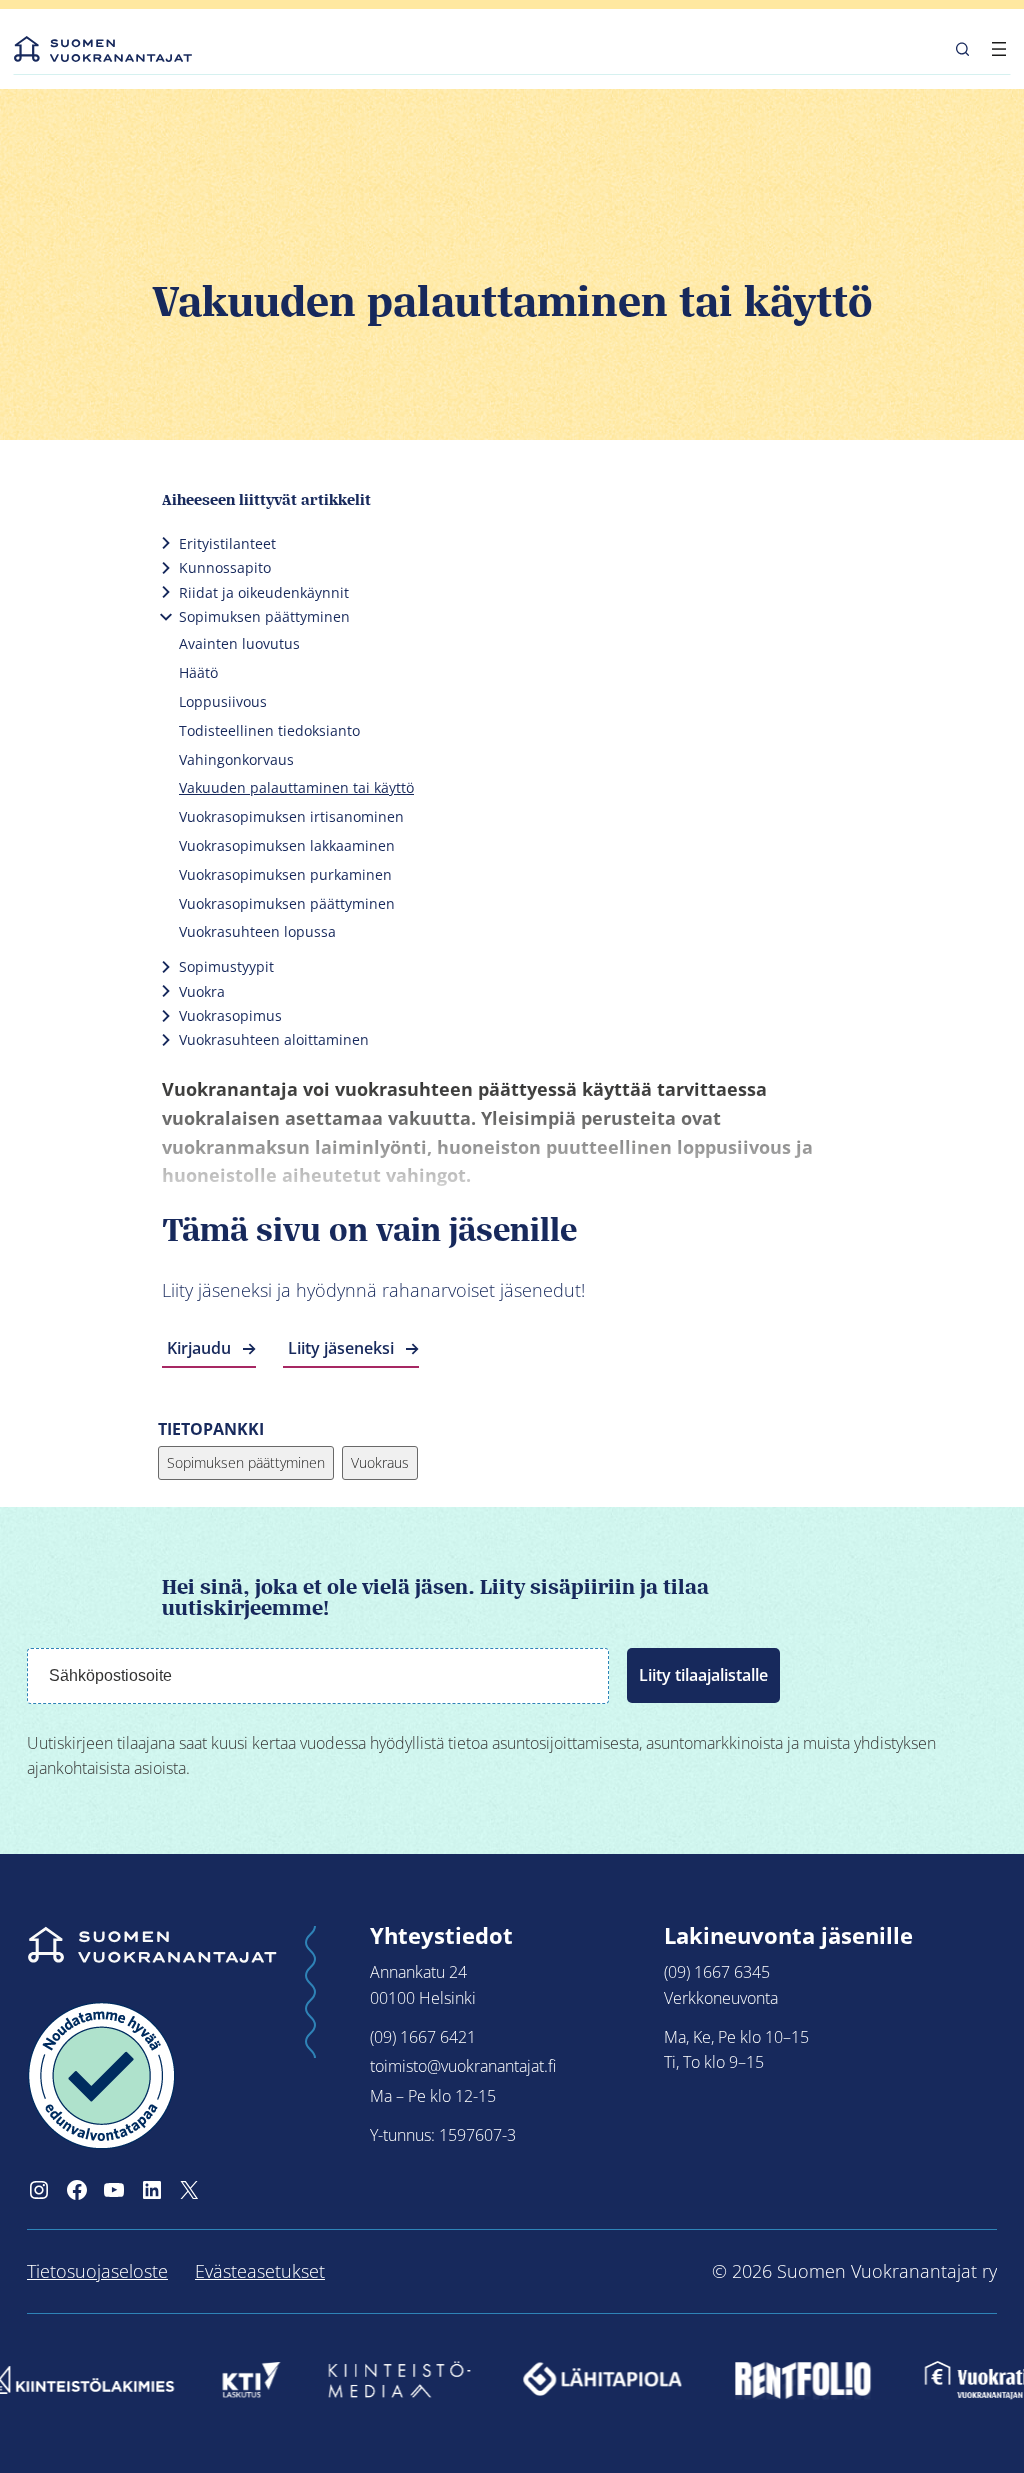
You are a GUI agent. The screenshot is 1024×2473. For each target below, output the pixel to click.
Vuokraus (380, 1462)
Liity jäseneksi (341, 1348)
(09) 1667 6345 (717, 1972)
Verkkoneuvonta (721, 1998)
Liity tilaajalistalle (703, 1675)
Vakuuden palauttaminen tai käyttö (296, 787)
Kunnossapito (225, 567)
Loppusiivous (223, 701)
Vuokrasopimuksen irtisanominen (291, 816)
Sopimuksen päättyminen (264, 616)
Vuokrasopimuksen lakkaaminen (287, 845)
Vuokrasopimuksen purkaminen (285, 874)
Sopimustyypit (226, 966)
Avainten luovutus (239, 643)
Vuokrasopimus (230, 1015)
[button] (962, 49)
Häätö (198, 672)
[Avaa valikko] (999, 49)
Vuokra (202, 991)
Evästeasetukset (260, 2271)
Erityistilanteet (227, 543)
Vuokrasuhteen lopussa (257, 931)
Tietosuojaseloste (97, 2271)
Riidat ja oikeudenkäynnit (264, 592)
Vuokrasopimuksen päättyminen (287, 903)
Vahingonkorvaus (236, 759)
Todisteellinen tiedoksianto (269, 730)
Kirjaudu (199, 1348)
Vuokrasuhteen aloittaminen (274, 1039)
